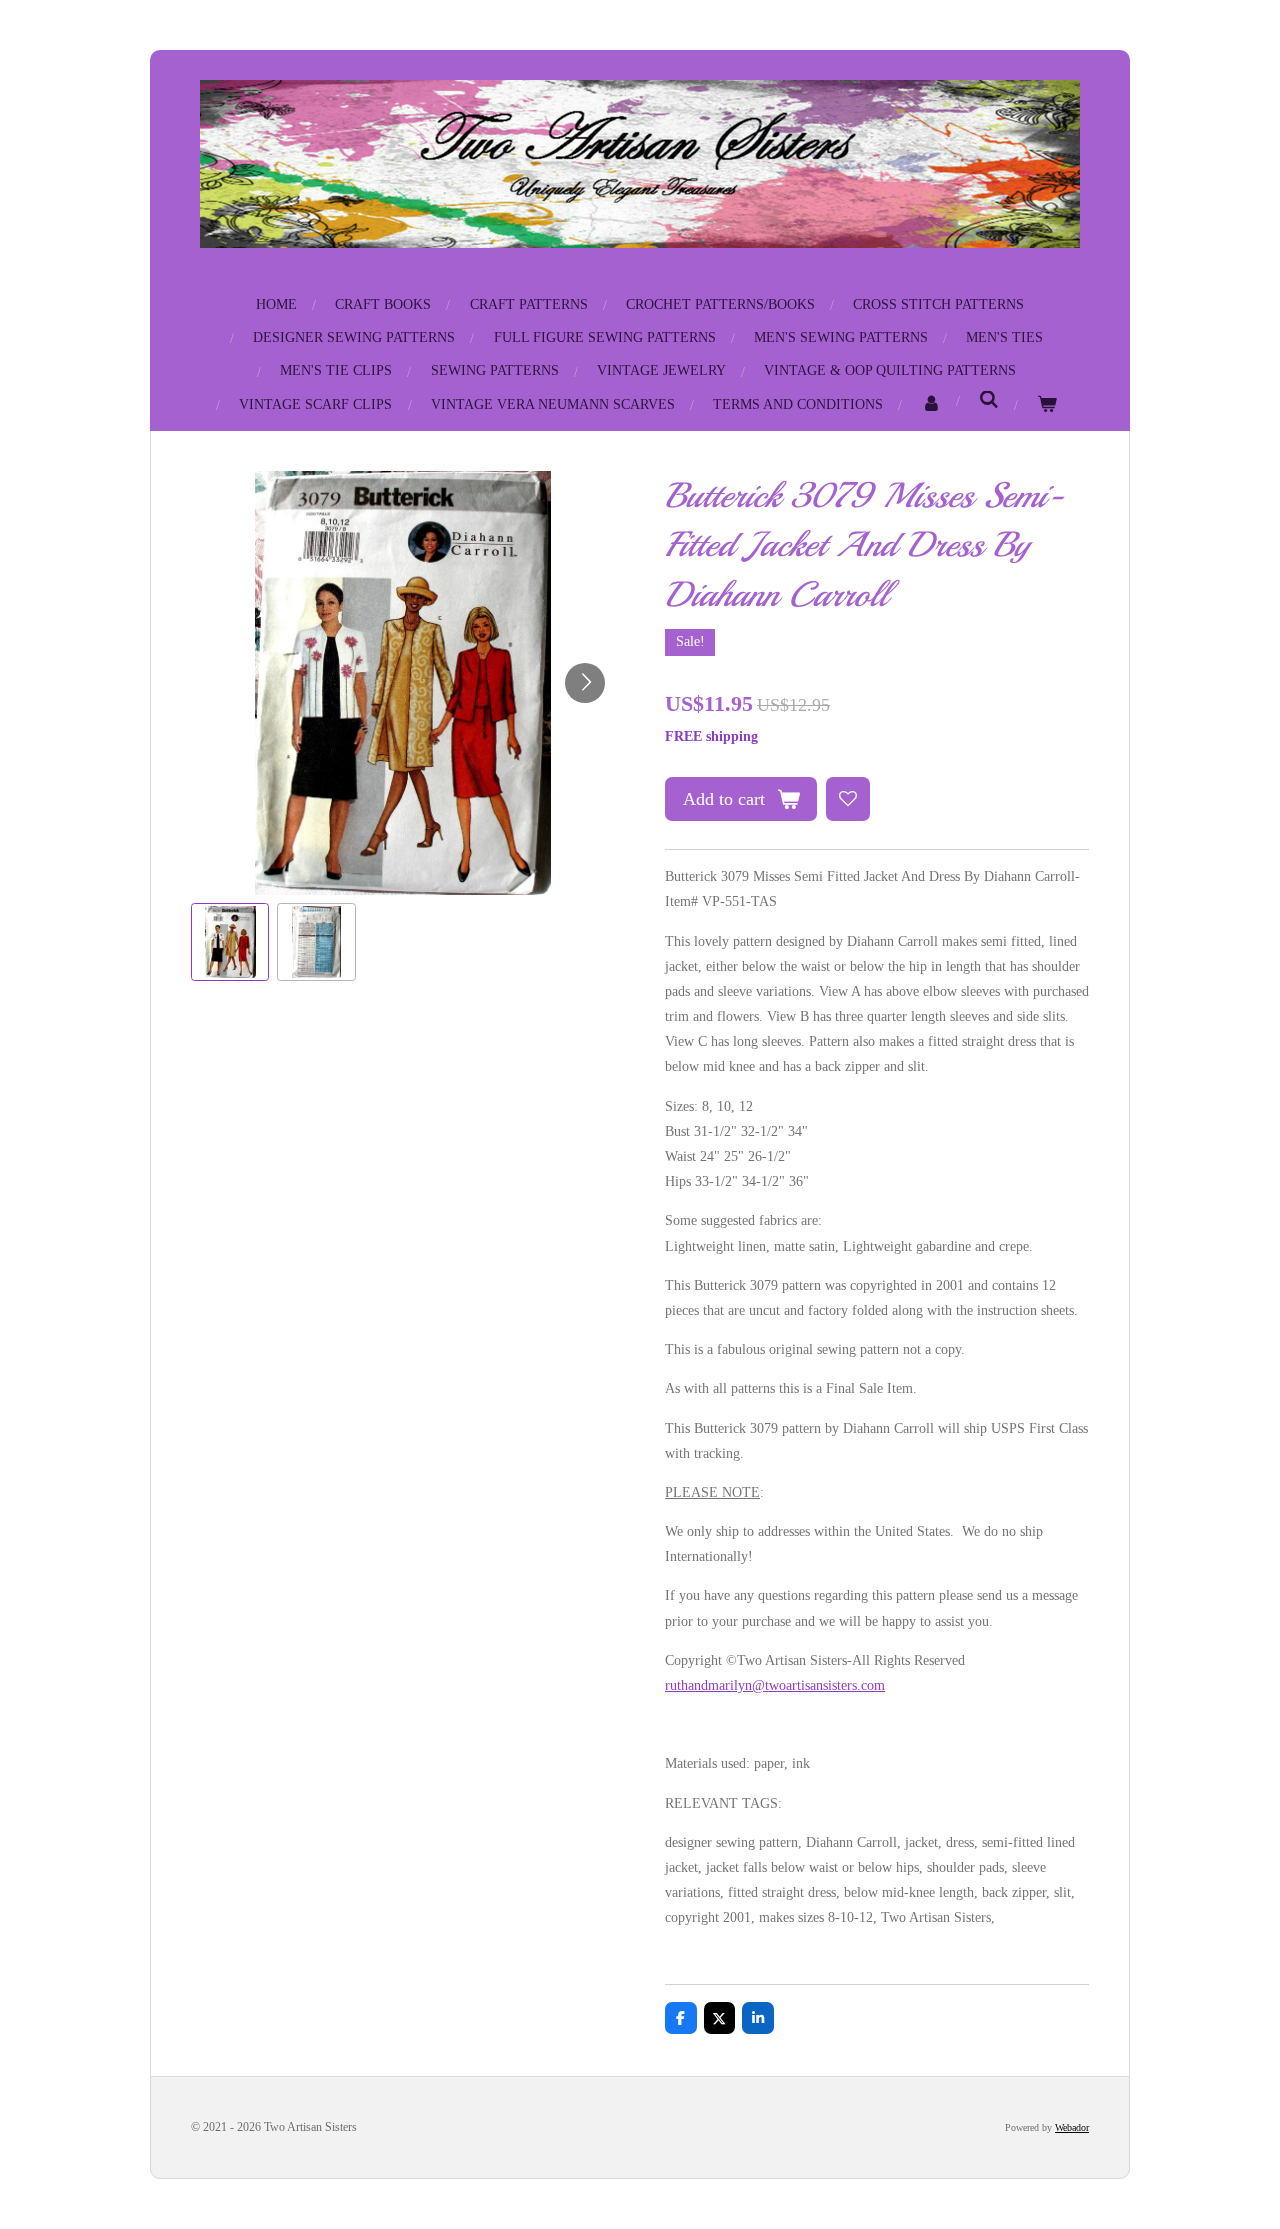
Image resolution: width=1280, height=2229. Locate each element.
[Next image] (585, 683)
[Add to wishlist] (848, 799)
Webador (1072, 2127)
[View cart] (1047, 404)
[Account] (931, 404)
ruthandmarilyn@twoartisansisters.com (775, 1685)
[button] (230, 942)
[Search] (989, 401)
